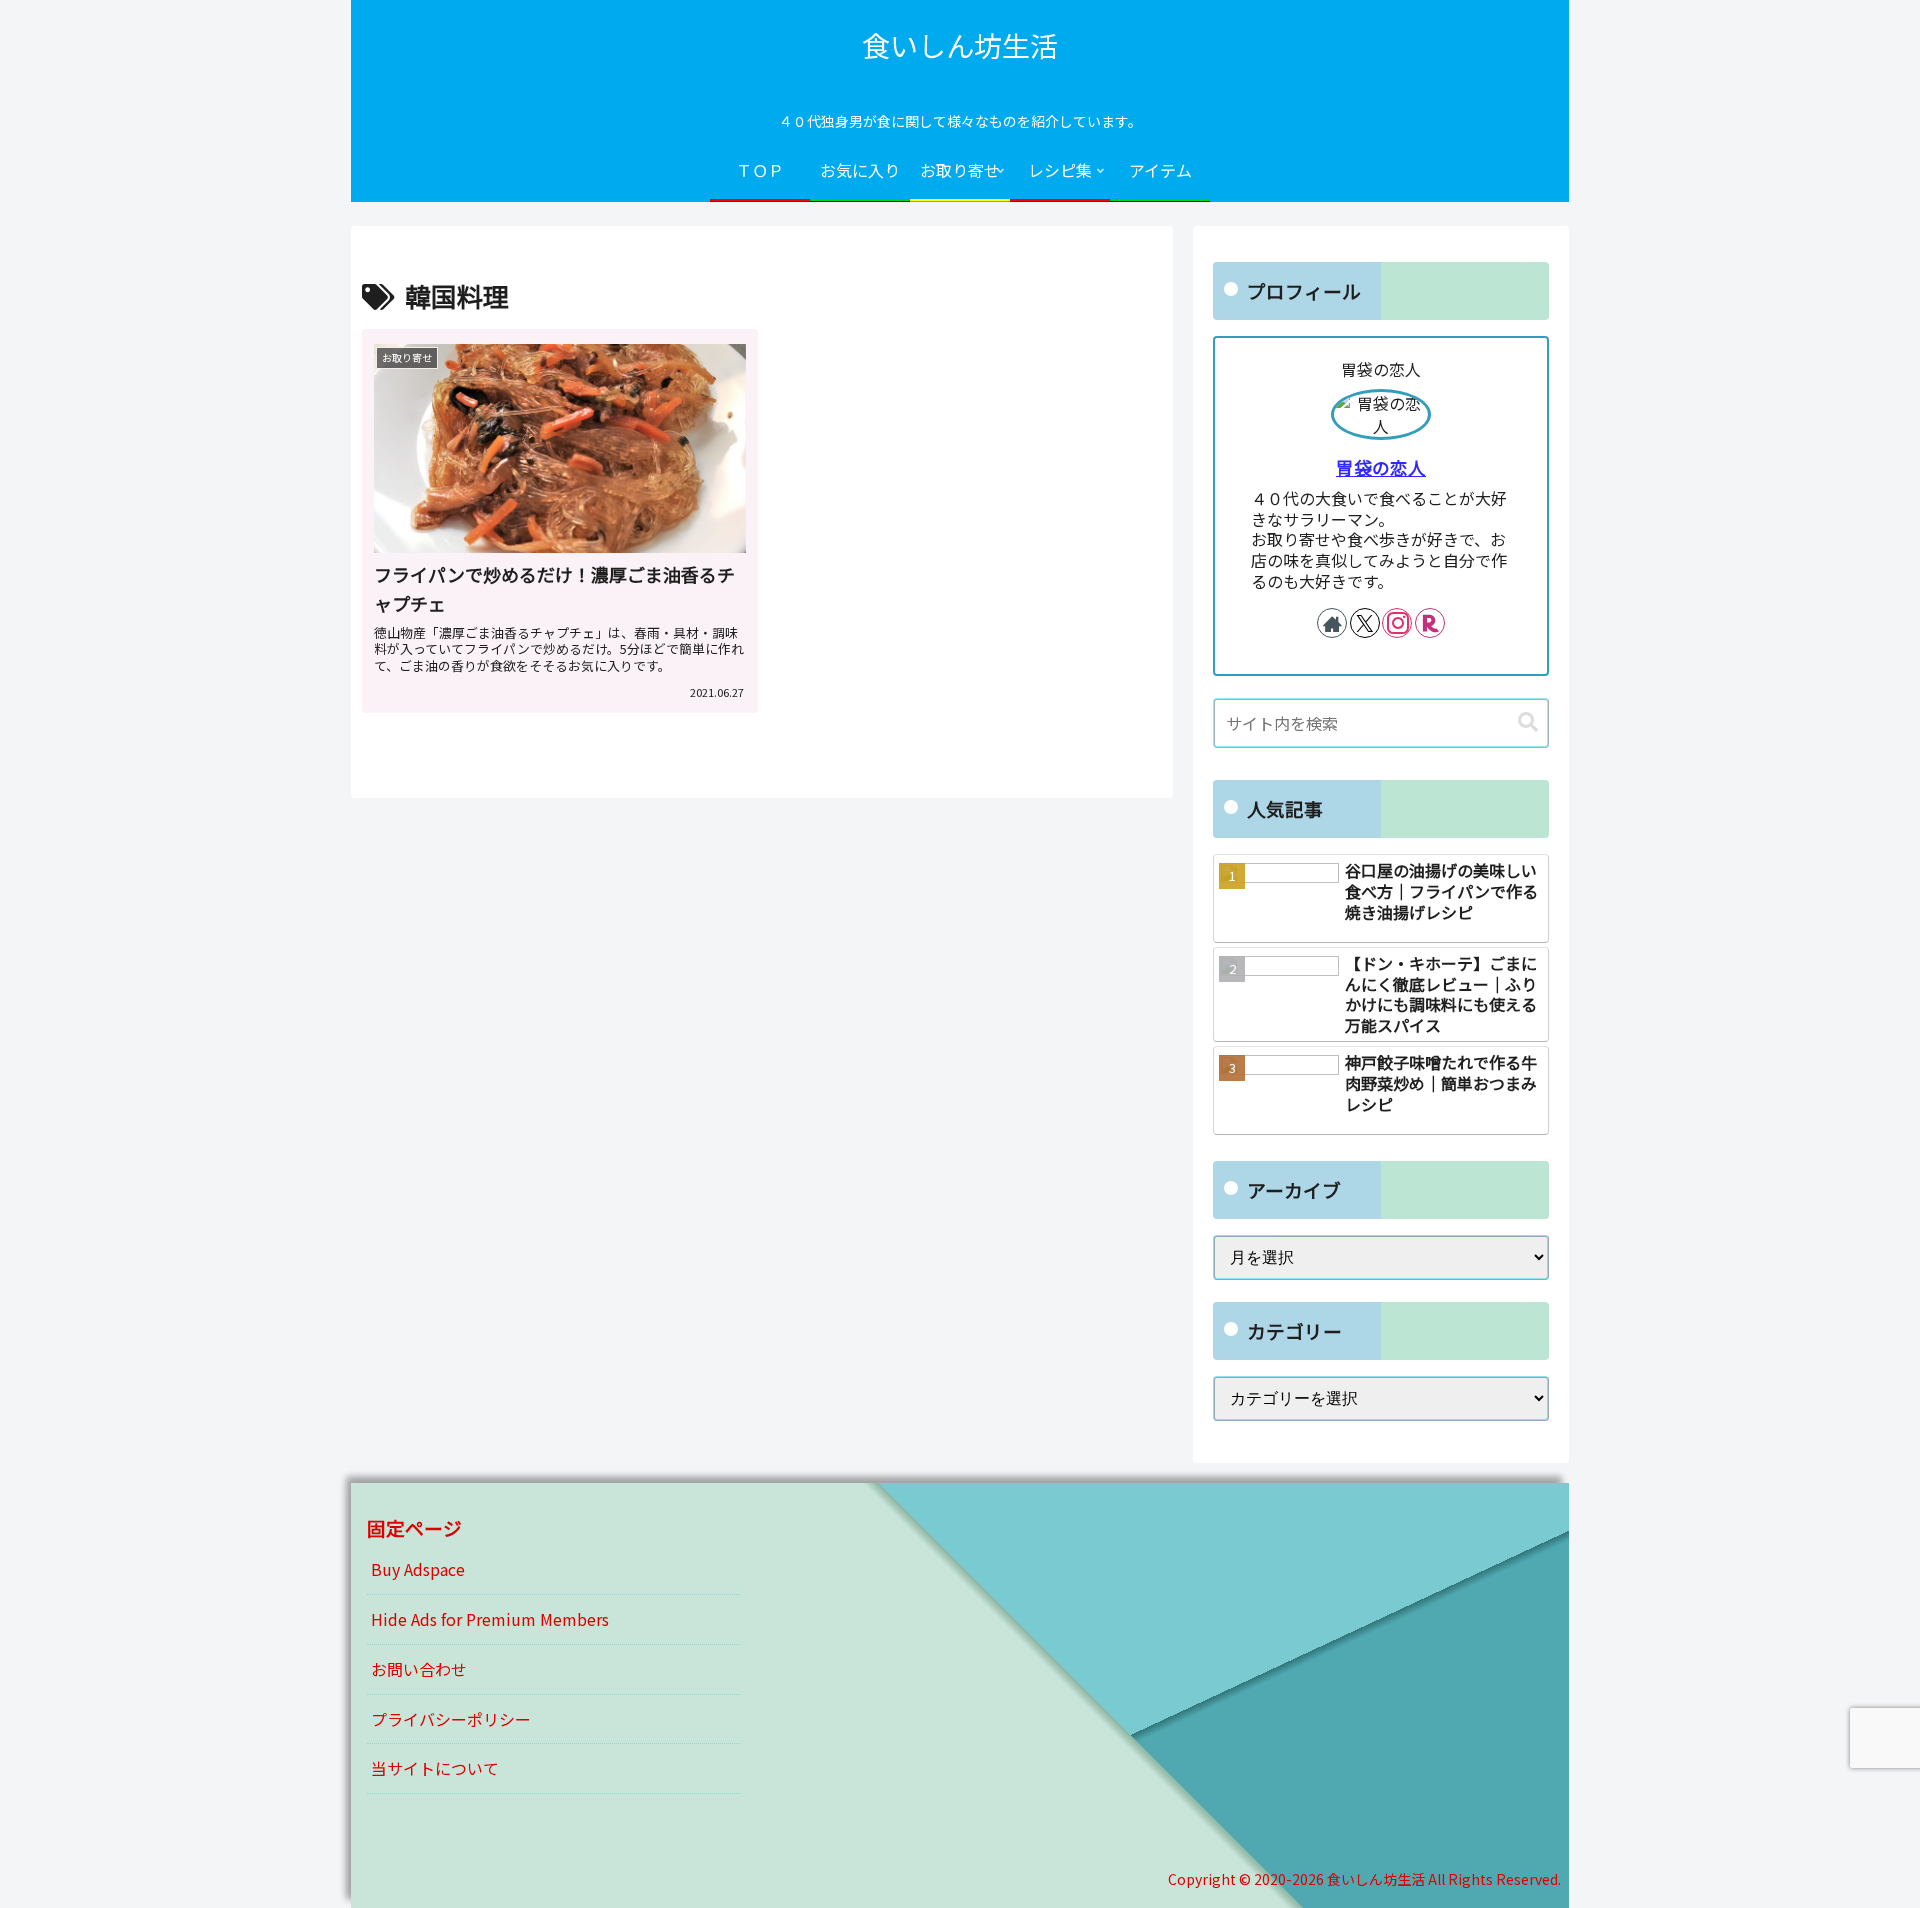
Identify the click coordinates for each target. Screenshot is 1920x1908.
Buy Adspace (418, 1569)
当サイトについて (435, 1768)
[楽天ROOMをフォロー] (1430, 623)
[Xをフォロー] (1365, 623)
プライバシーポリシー (451, 1719)
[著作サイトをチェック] (1332, 623)
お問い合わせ (419, 1669)
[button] (1528, 722)
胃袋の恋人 (1381, 467)
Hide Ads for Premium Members (490, 1619)
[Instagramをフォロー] (1397, 623)
